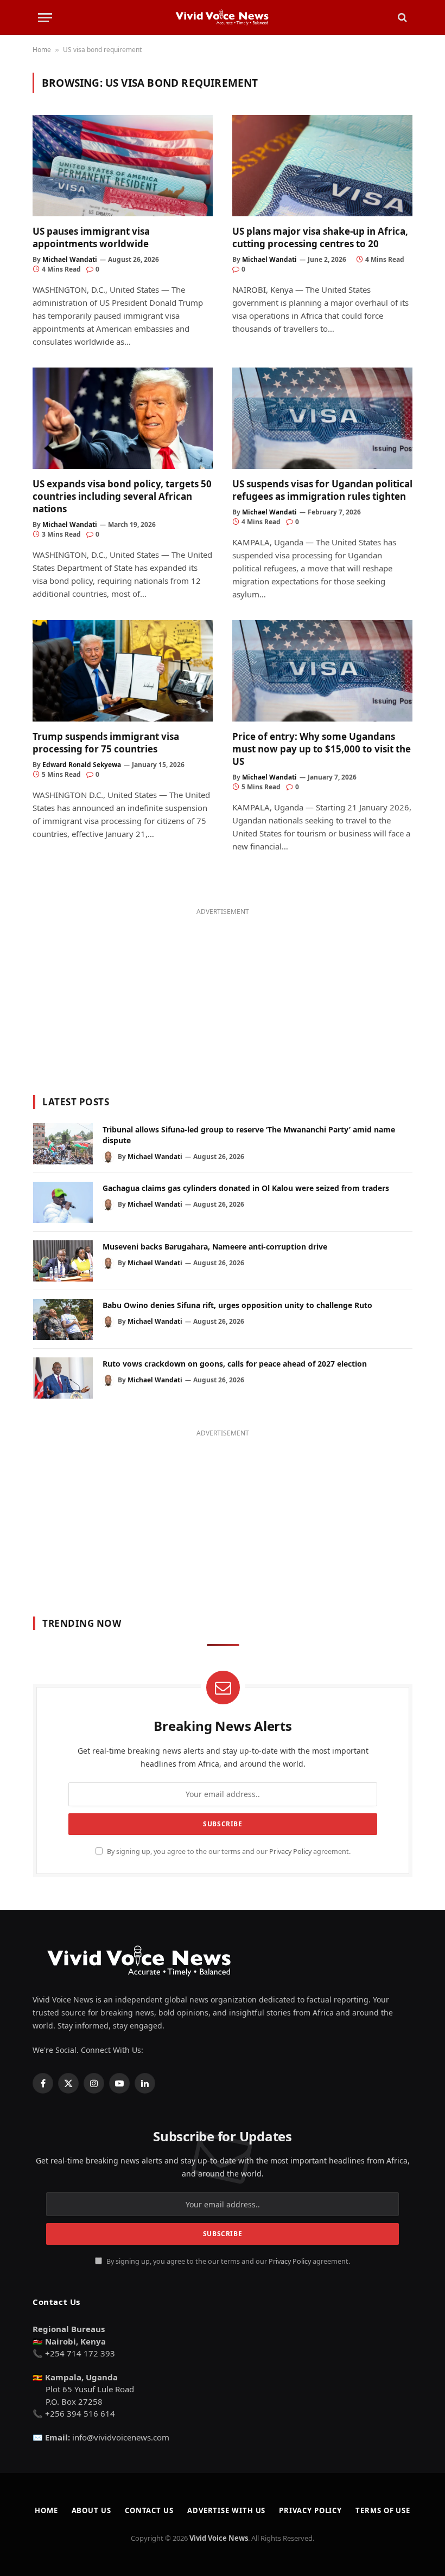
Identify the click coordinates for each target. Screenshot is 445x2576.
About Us (91, 2510)
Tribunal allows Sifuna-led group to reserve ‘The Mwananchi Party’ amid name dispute (249, 1135)
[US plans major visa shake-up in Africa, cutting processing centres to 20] (322, 166)
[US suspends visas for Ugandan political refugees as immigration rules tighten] (322, 418)
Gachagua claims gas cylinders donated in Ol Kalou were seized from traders (246, 1188)
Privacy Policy (290, 1851)
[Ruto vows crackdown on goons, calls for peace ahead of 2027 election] (63, 1378)
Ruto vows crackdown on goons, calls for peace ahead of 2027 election (235, 1364)
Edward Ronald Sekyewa (82, 765)
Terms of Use (383, 2510)
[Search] (401, 18)
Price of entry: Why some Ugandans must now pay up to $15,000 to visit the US (322, 749)
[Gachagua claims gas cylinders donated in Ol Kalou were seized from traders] (63, 1202)
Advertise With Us (226, 2510)
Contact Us (149, 2510)
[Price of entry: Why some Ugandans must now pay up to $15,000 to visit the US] (322, 671)
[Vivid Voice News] (223, 17)
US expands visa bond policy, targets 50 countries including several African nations (122, 496)
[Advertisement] (223, 995)
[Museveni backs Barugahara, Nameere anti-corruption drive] (63, 1261)
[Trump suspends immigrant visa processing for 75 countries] (123, 671)
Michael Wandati (70, 259)
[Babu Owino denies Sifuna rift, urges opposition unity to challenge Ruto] (63, 1319)
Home (42, 50)
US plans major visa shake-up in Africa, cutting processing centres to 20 (320, 237)
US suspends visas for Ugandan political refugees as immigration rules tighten (322, 490)
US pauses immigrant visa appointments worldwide (91, 237)
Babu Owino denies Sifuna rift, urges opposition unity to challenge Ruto (237, 1305)
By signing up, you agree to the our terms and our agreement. (228, 1851)
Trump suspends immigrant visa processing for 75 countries (106, 743)
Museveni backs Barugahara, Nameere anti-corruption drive (215, 1247)
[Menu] (45, 18)
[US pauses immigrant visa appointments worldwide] (123, 166)
